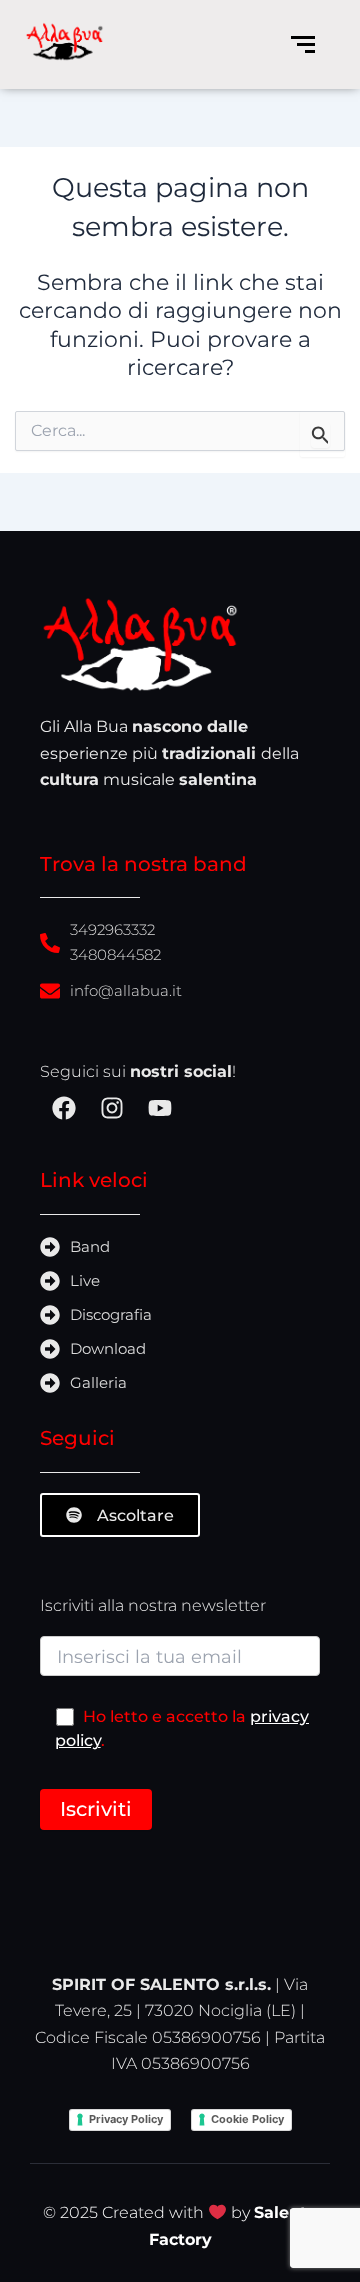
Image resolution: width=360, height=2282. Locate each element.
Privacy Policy (126, 2119)
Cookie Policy (247, 2119)
